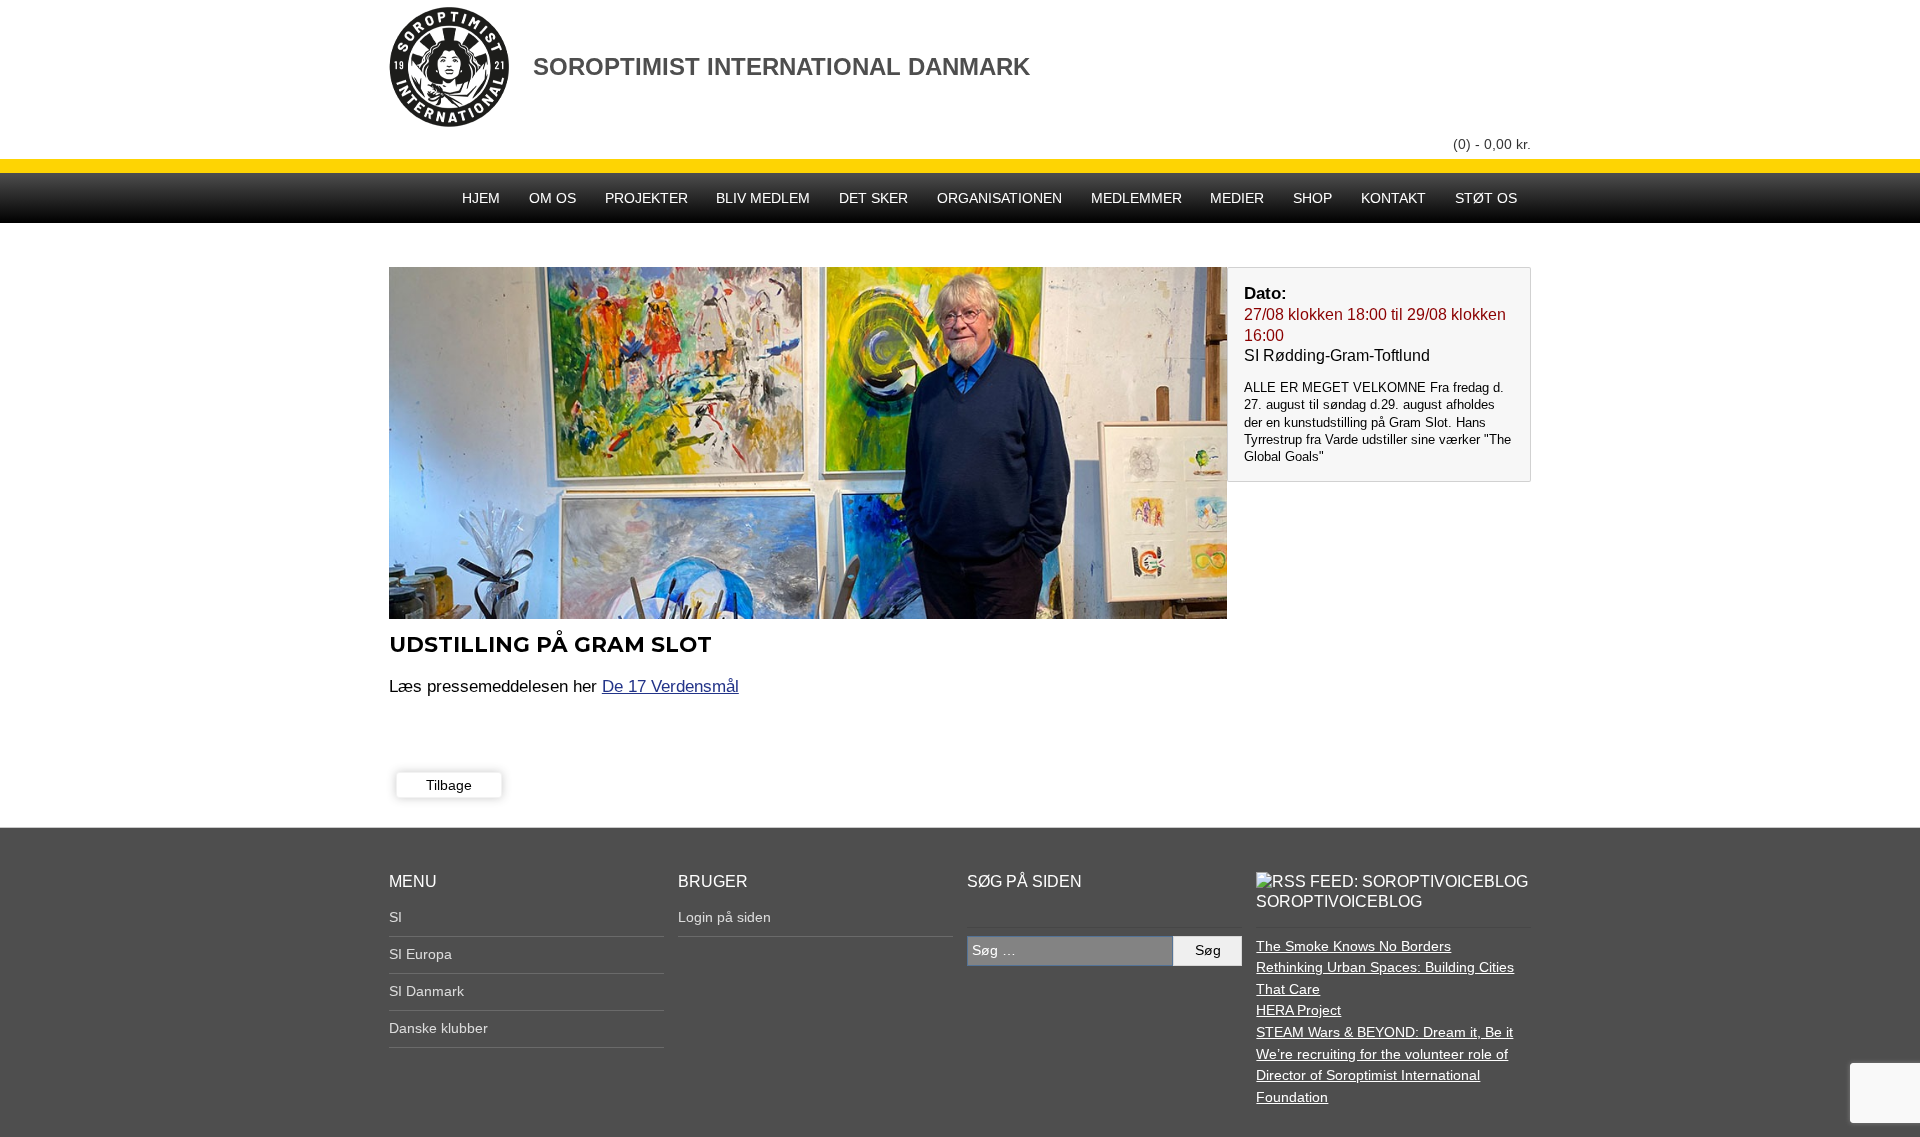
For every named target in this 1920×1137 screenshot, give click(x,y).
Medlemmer (1136, 198)
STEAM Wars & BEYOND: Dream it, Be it (1384, 1032)
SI (395, 917)
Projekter (646, 198)
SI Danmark (426, 991)
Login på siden (724, 917)
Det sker (873, 198)
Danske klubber (438, 1028)
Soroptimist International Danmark (781, 66)
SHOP (1312, 198)
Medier (1237, 198)
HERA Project (1298, 1010)
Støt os (1486, 198)
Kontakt (1393, 198)
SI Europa (420, 954)
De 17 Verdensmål (670, 686)
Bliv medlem (763, 198)
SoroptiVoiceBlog (1339, 901)
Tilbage (449, 785)
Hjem (481, 198)
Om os (552, 198)
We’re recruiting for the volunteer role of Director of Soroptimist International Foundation (1382, 1075)
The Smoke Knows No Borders (1353, 946)
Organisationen (999, 198)
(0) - (1492, 144)
